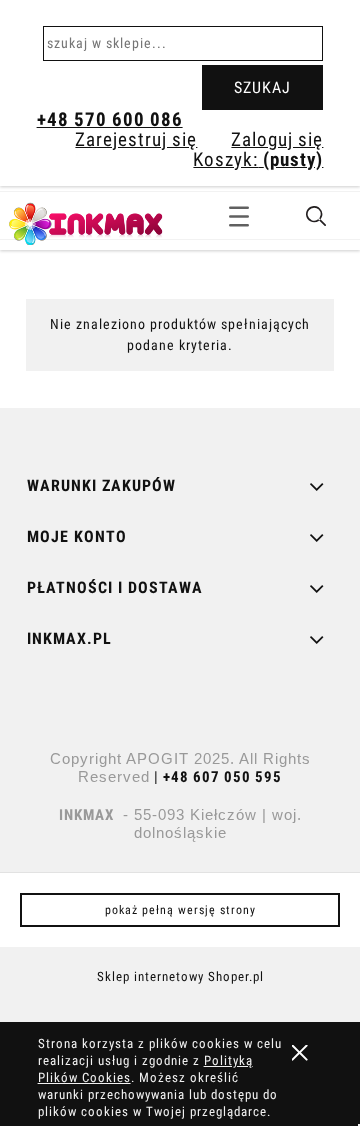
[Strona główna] (110, 221)
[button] (239, 213)
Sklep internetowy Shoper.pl (180, 976)
